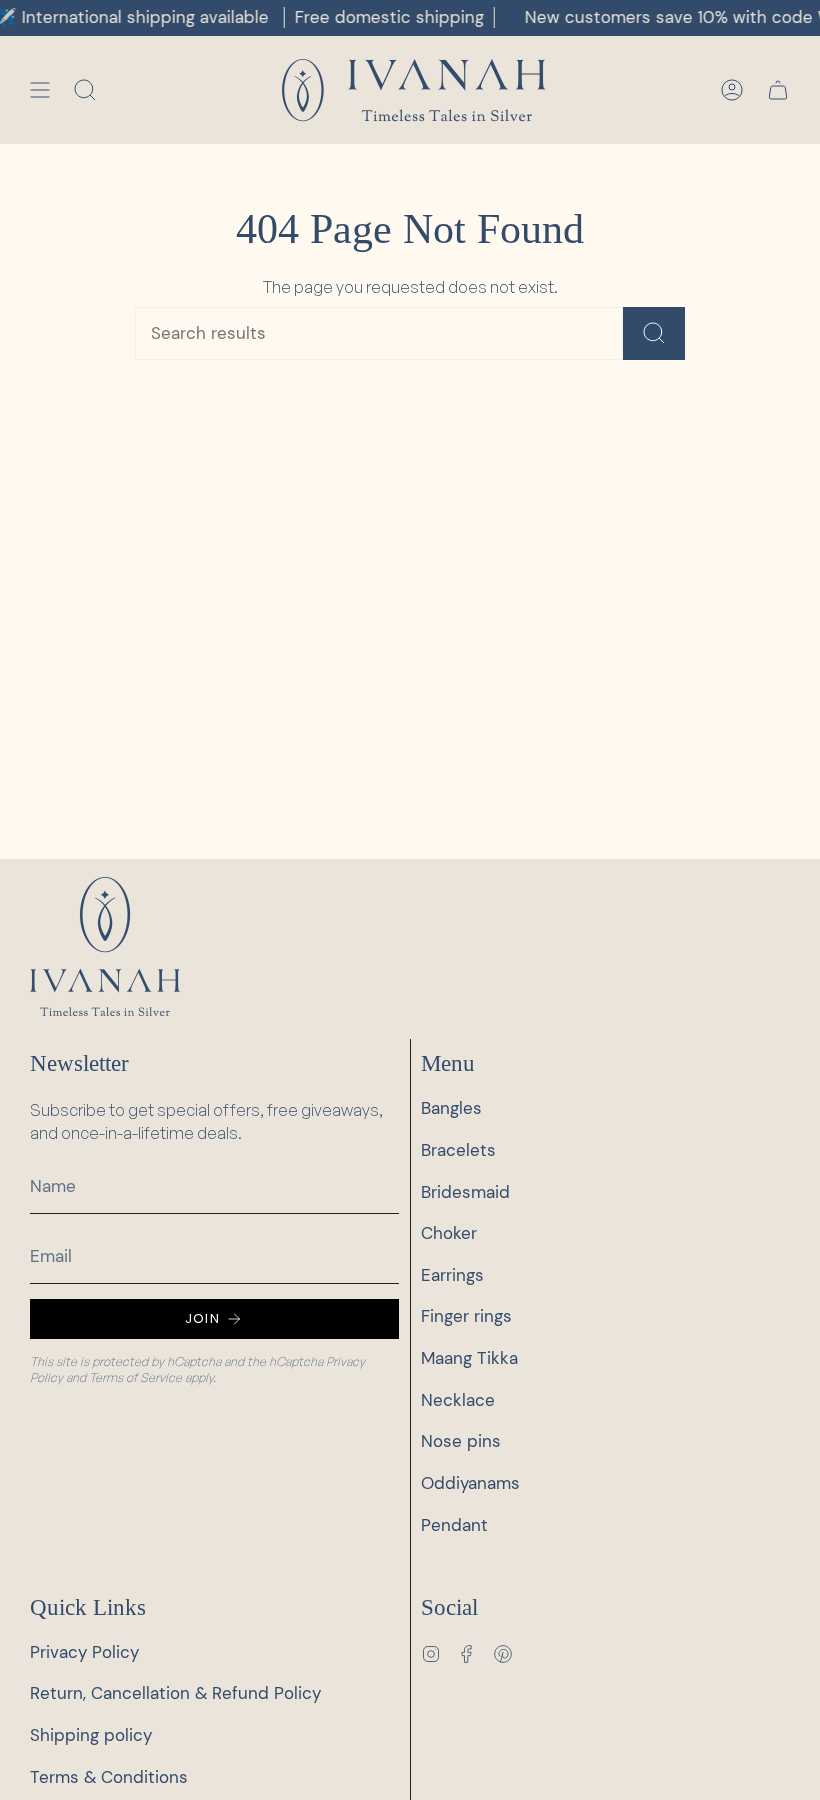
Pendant (454, 1525)
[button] (85, 90)
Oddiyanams (470, 1483)
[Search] (654, 333)
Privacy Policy (84, 1652)
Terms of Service (135, 1377)
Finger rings (466, 1316)
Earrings (452, 1275)
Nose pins (461, 1441)
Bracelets (458, 1150)
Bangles (451, 1108)
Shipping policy (91, 1735)
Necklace (458, 1400)
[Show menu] (40, 90)
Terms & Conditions (109, 1777)
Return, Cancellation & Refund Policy (175, 1693)
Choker (449, 1233)
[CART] (778, 90)
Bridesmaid (465, 1192)
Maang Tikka (469, 1358)
